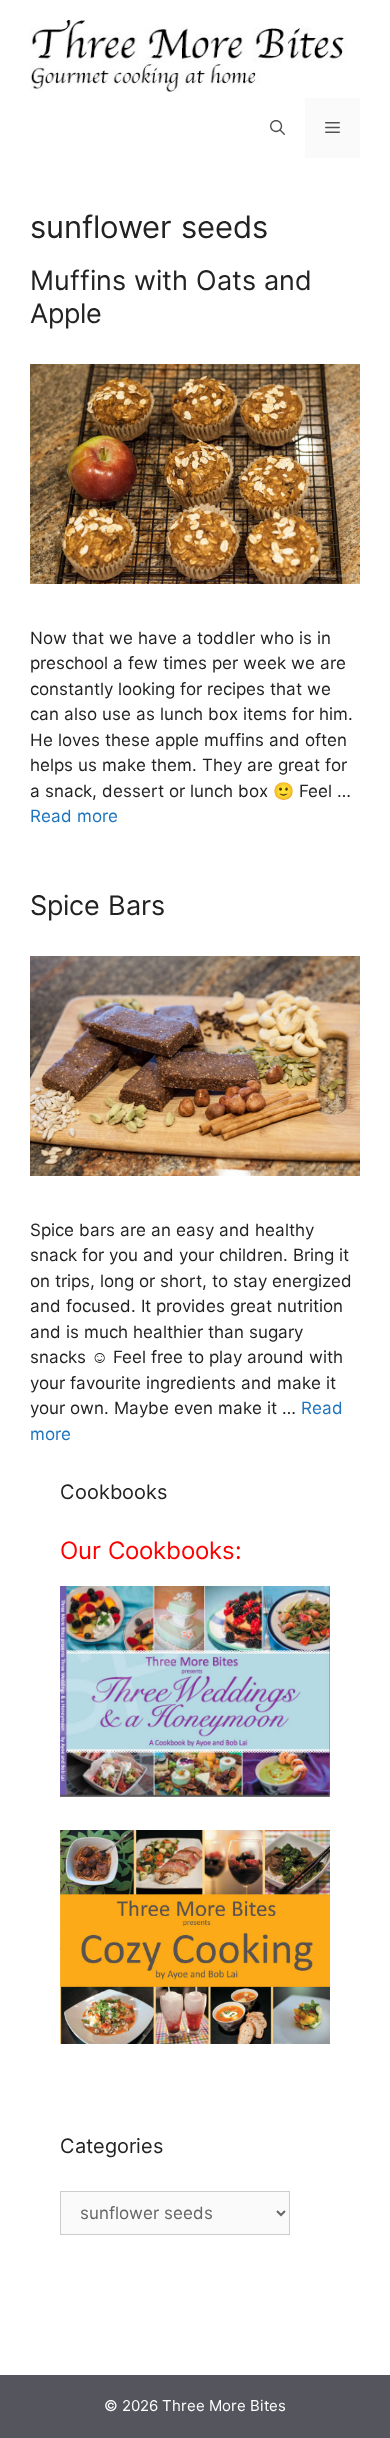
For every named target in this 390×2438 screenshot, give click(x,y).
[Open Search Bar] (277, 128)
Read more (74, 816)
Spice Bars (97, 905)
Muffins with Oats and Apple (171, 296)
